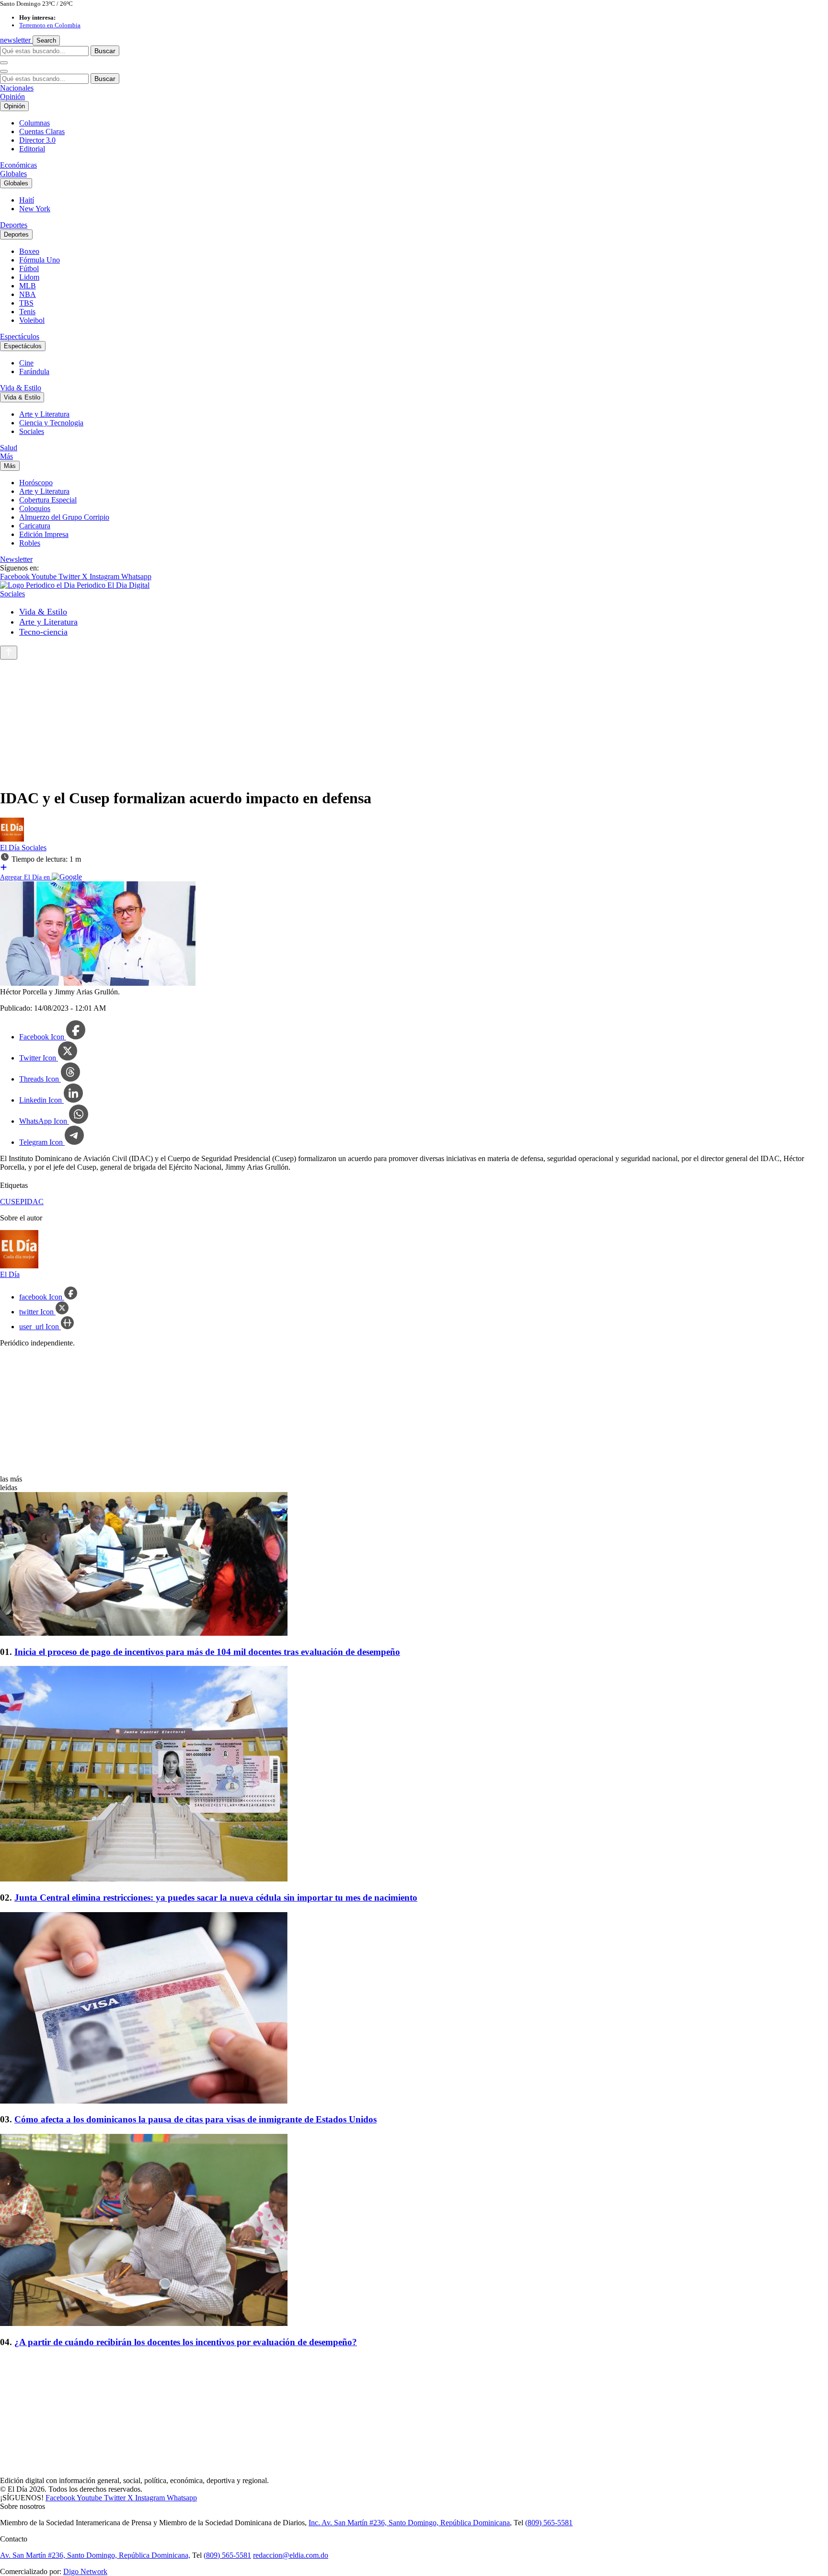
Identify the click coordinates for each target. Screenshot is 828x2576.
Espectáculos (20, 336)
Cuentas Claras (42, 131)
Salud (9, 448)
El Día (11, 848)
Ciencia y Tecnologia (51, 423)
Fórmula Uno (40, 260)
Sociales (32, 431)
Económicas (18, 165)
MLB (28, 286)
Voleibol (32, 320)
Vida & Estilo (21, 388)
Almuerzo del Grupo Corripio (64, 517)
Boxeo (29, 251)
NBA (28, 294)
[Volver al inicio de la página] (9, 653)
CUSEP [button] (12, 1202)
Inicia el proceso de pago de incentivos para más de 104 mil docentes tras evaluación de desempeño (207, 1652)
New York (35, 209)
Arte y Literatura (44, 414)
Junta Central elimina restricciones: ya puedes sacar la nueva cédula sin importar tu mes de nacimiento (216, 1898)
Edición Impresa (44, 534)
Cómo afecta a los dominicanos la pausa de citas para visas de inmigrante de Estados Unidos (195, 2119)
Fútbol (29, 268)
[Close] (4, 71)
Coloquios (35, 508)
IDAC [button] (34, 1202)
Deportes (14, 225)
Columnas (34, 123)
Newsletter (16, 559)
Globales (13, 174)
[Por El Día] (12, 839)
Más (6, 456)
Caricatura (35, 526)
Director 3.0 (37, 140)
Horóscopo (36, 483)
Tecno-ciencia (43, 632)
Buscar (105, 51)
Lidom (29, 277)
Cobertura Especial (48, 500)
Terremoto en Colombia (50, 25)
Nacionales (17, 88)
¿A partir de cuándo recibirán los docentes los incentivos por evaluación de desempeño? (186, 2342)
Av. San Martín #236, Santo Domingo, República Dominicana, (95, 2555)
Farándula (34, 371)
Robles (30, 543)
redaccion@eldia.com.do (291, 2555)
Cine (26, 363)
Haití (27, 200)
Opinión (12, 97)
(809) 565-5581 (549, 2523)
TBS (26, 303)
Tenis (27, 312)
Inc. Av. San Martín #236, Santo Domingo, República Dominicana (409, 2523)
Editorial (32, 149)
